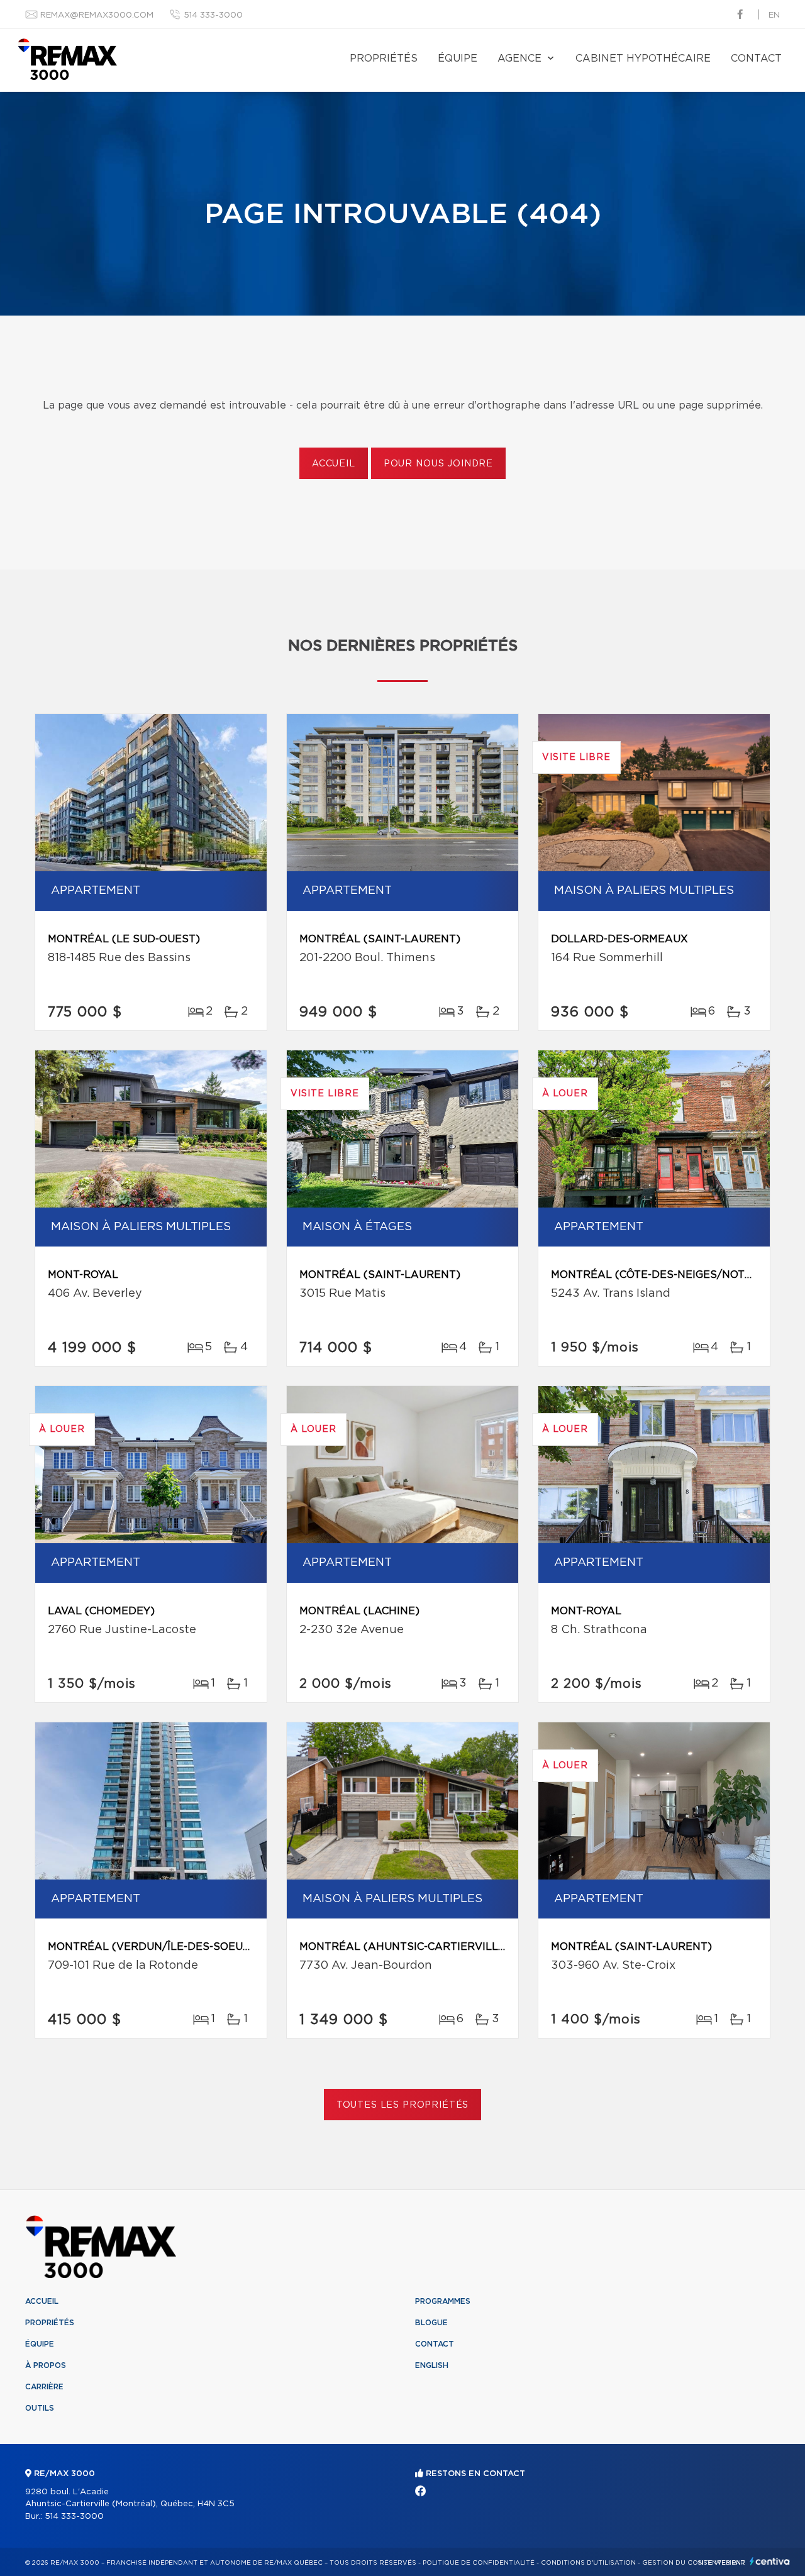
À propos (46, 2365)
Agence (519, 58)
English (432, 2365)
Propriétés (384, 58)
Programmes (443, 2301)
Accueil (334, 464)
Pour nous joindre (438, 464)
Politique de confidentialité (479, 2563)
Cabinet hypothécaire (643, 58)
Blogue (431, 2323)
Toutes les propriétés (403, 2105)
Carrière (44, 2387)
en (774, 15)
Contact (756, 58)
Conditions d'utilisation (588, 2563)
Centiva (770, 2561)
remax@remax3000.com (97, 15)
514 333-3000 (213, 15)
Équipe (458, 58)
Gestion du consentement (694, 2563)
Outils (40, 2408)
